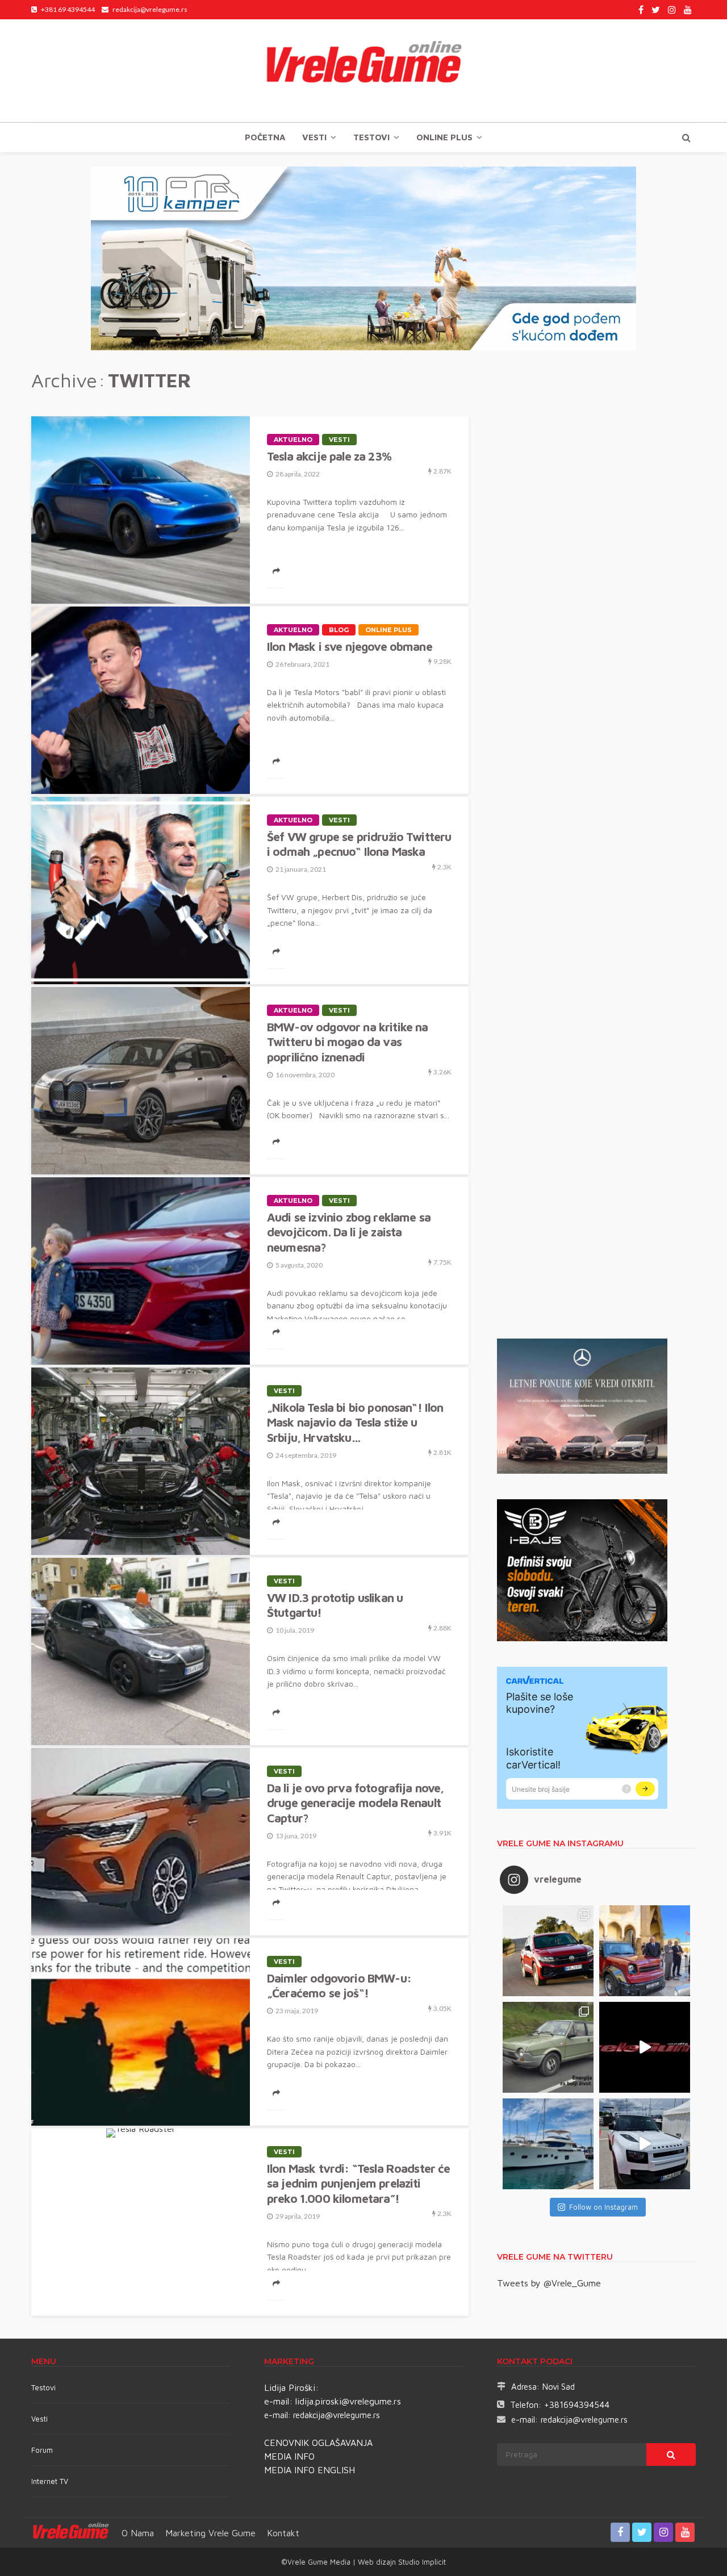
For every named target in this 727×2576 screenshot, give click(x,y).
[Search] (686, 137)
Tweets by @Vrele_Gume (549, 2283)
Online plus (444, 137)
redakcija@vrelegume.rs (337, 2415)
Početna (265, 137)
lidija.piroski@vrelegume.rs (348, 2401)
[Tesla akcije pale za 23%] (141, 510)
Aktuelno (293, 440)
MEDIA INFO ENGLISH (310, 2470)
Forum (42, 2450)
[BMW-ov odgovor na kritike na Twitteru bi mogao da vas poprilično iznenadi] (141, 1081)
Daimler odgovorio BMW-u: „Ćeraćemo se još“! (339, 1985)
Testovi (43, 2387)
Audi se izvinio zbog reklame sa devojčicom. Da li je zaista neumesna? (349, 1232)
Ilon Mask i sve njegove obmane (350, 646)
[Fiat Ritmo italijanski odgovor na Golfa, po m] (548, 2047)
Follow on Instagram (603, 2207)
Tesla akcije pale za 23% (329, 456)
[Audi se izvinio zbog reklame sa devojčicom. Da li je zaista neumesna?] (141, 1271)
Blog (339, 630)
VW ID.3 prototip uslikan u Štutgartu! (335, 1605)
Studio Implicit (421, 2562)
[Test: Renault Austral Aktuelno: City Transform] (645, 2047)
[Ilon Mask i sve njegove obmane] (141, 700)
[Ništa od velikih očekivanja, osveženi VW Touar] (548, 1951)
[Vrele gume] (363, 70)
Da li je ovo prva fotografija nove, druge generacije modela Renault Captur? (356, 1803)
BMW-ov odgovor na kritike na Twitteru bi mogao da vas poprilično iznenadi (347, 1042)
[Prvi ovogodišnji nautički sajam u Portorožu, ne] (548, 2144)
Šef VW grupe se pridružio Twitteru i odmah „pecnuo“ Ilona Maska (359, 844)
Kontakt (283, 2533)
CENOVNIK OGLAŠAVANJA (318, 2443)
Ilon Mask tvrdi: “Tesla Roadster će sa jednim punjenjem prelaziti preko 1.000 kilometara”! (359, 2183)
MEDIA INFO (289, 2456)
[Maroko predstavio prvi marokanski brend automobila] (645, 1951)
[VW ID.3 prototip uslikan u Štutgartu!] (141, 1651)
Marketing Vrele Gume (210, 2533)
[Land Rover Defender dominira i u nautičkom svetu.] (645, 2144)
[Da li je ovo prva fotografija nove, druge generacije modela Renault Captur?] (141, 1842)
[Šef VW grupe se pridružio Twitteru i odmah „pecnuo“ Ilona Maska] (141, 890)
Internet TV (50, 2481)
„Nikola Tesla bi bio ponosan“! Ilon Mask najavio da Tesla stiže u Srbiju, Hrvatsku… (355, 1422)
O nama (138, 2533)
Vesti (314, 137)
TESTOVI (371, 137)
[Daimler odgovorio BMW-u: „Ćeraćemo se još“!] (141, 2032)
